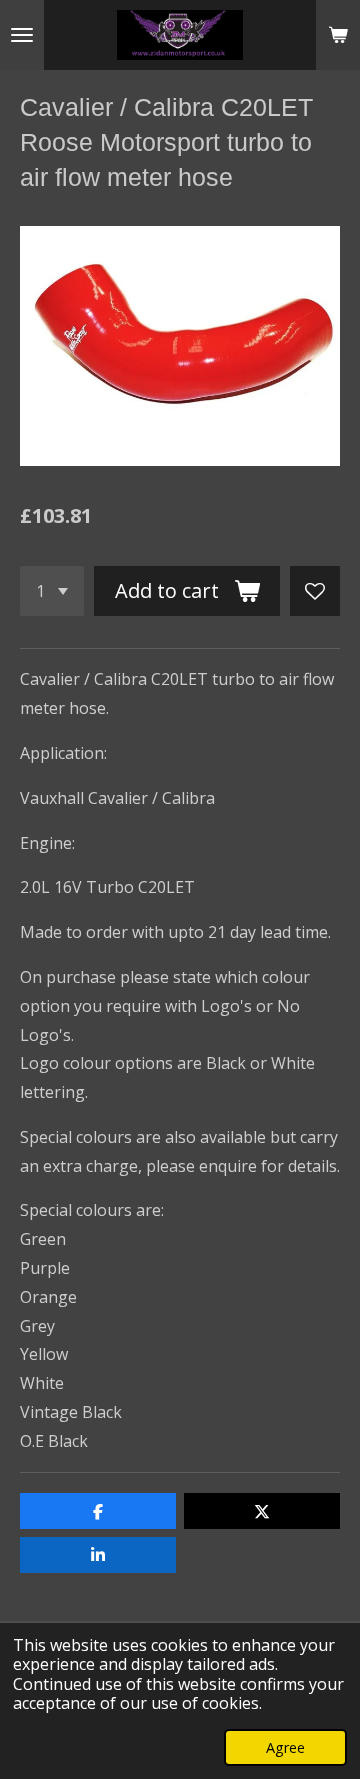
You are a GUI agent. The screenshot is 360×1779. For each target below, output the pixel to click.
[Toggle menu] (22, 35)
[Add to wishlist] (315, 591)
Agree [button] (285, 1747)
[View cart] (338, 35)
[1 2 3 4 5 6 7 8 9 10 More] (52, 591)
